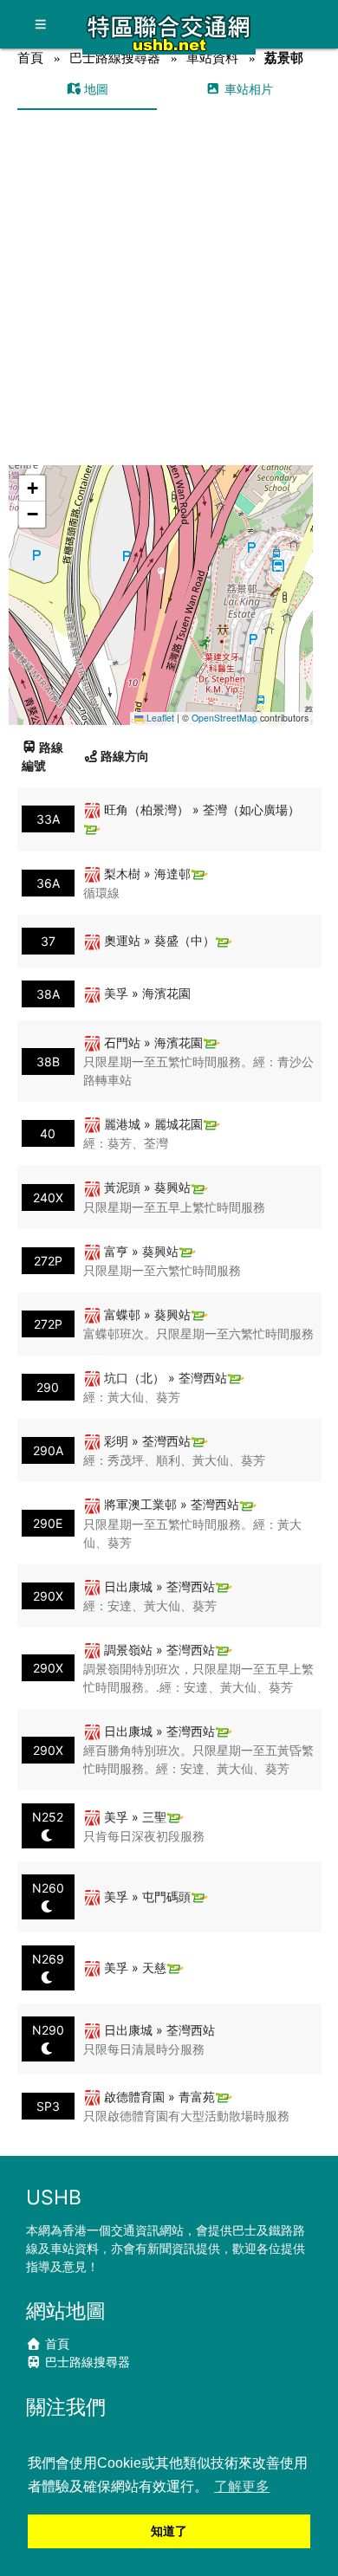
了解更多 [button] (242, 2486)
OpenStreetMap (224, 718)
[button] (162, 578)
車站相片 (247, 89)
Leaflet (159, 718)
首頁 (30, 58)
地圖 (94, 89)
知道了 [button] (169, 2531)
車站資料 (212, 58)
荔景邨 (284, 58)
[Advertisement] (169, 288)
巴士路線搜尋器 (115, 58)
